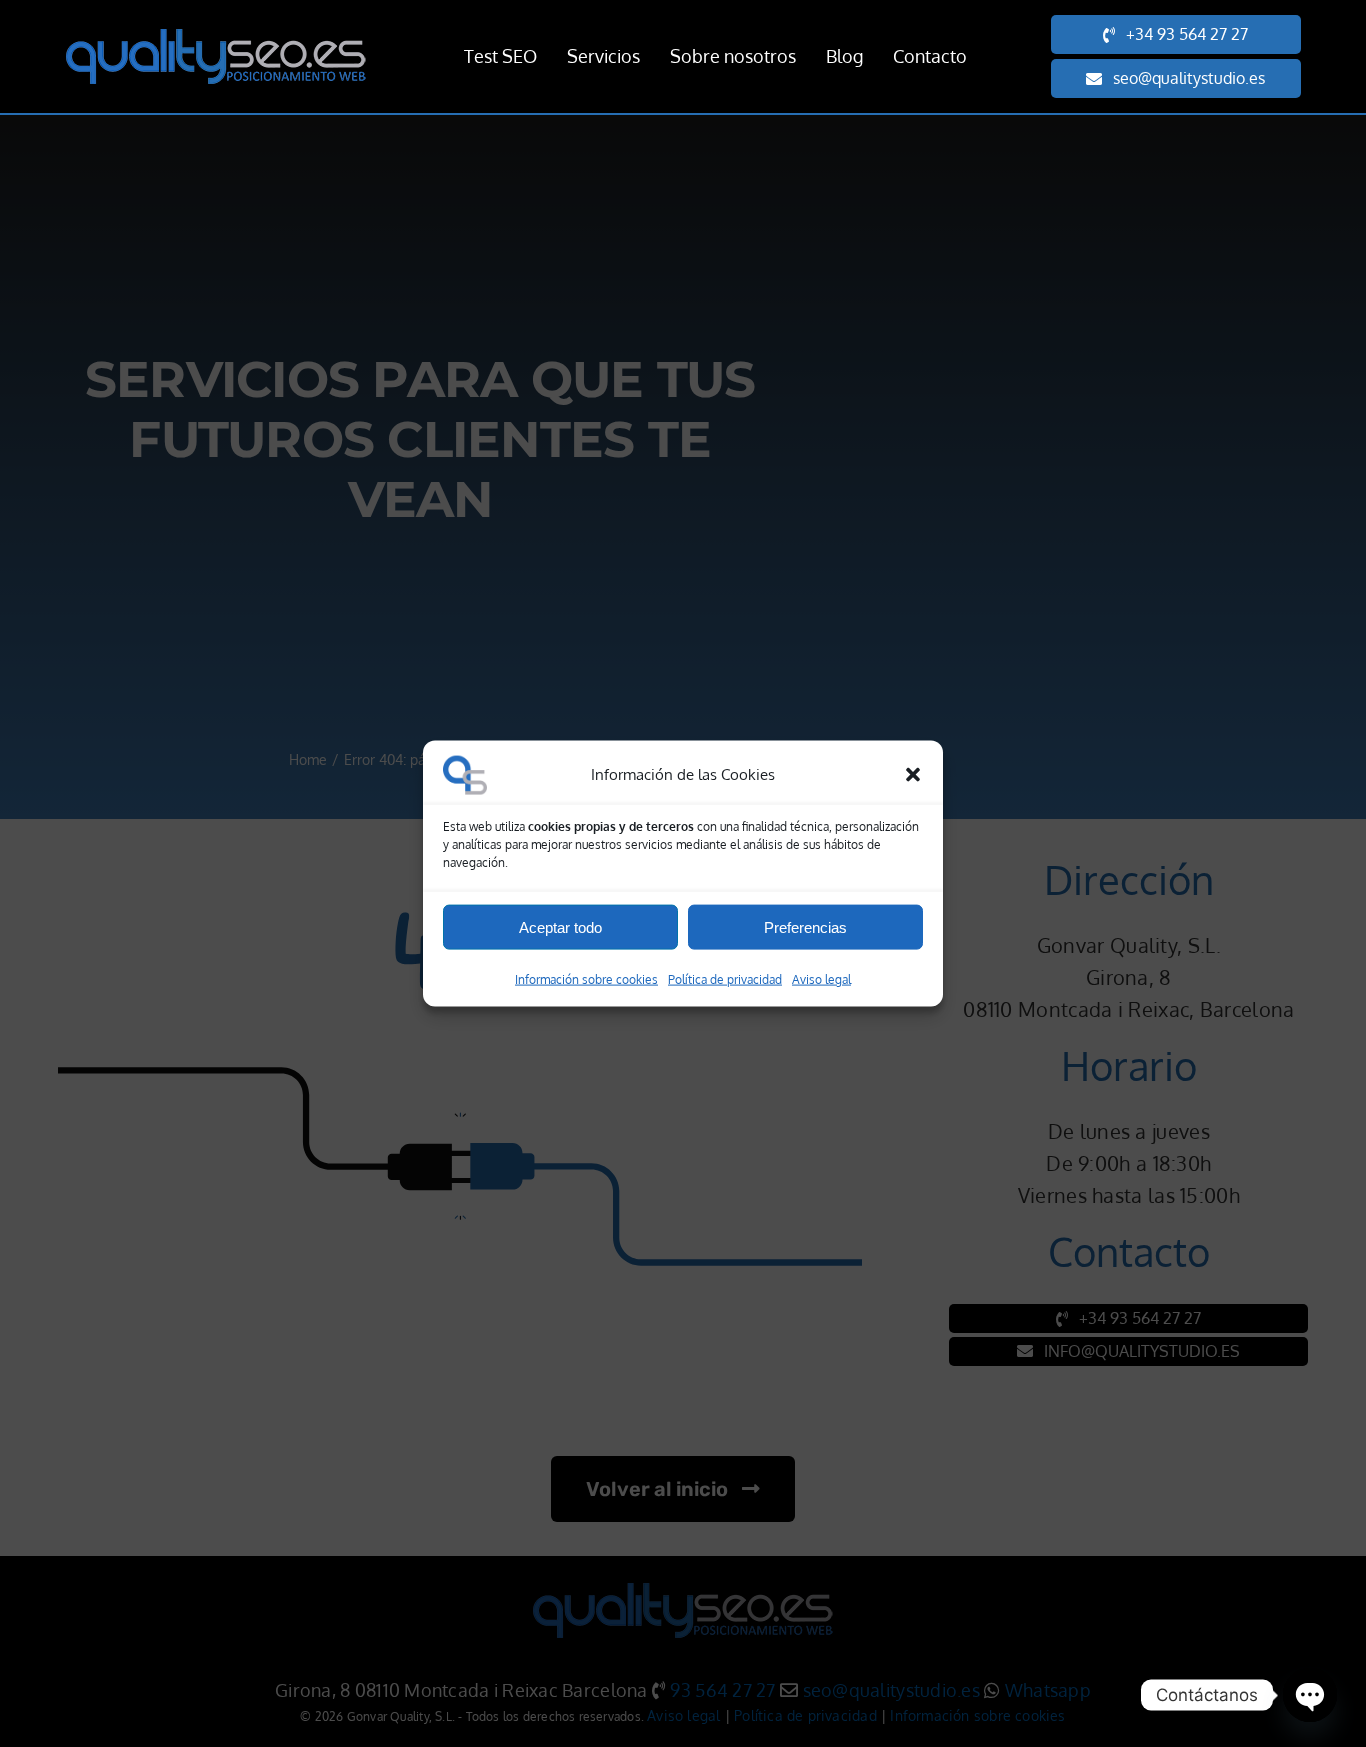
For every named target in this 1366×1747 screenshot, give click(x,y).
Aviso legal (821, 979)
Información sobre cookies (586, 979)
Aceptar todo (560, 926)
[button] (913, 775)
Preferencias (805, 926)
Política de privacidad (725, 979)
